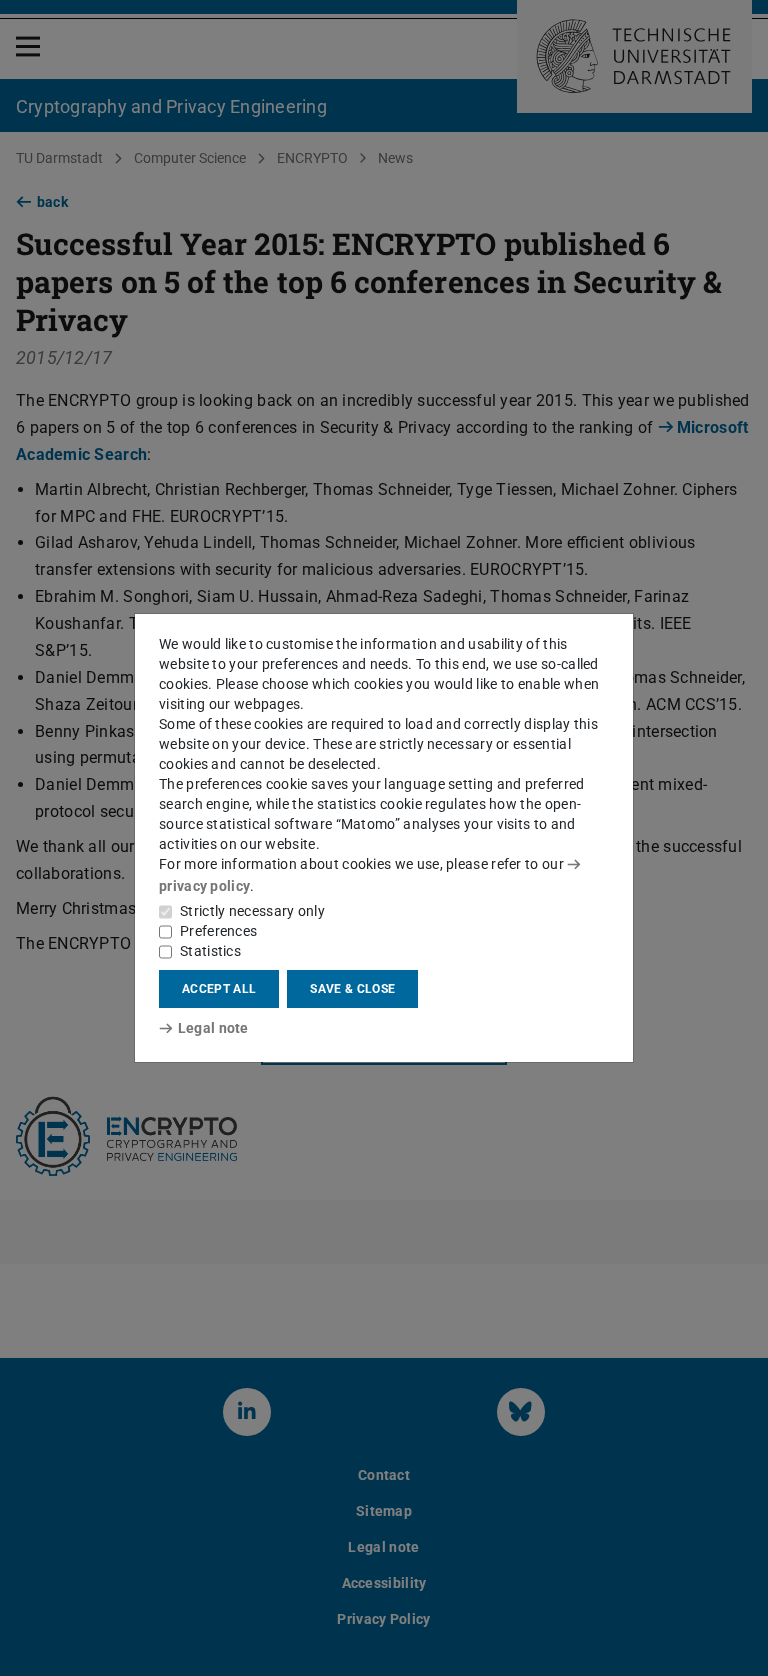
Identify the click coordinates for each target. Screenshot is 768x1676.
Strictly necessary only (252, 911)
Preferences (218, 931)
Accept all (219, 989)
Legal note (213, 1028)
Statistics (210, 951)
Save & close (352, 989)
